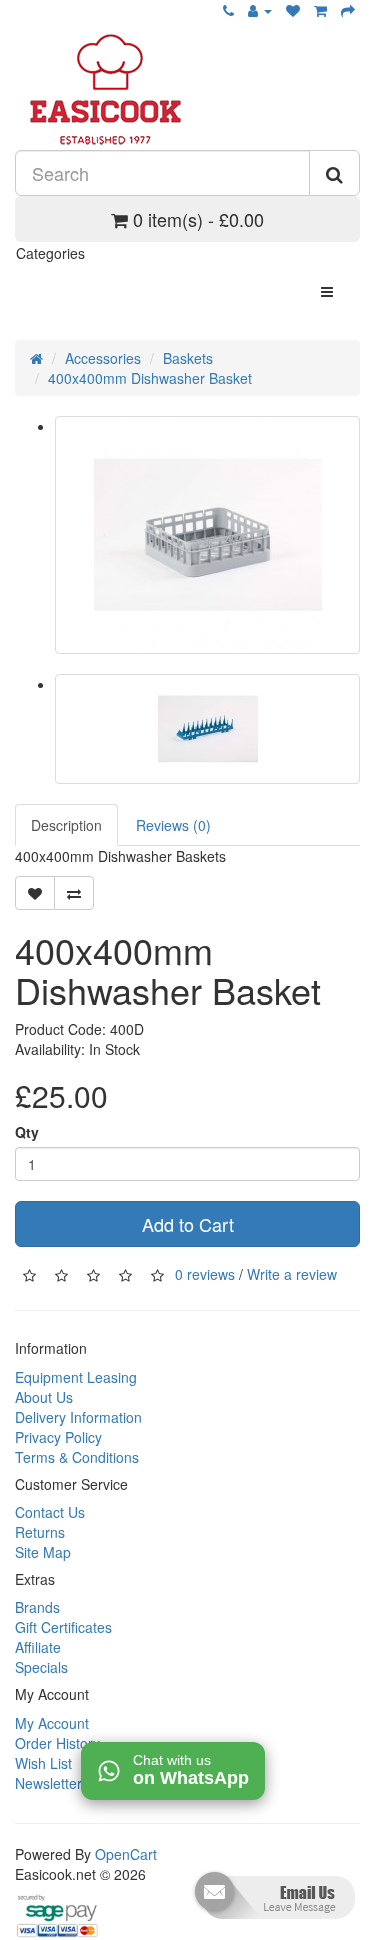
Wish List (43, 1763)
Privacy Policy (58, 1437)
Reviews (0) (173, 825)
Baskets (188, 358)
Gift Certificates (63, 1627)
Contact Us (50, 1512)
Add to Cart (188, 1224)
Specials (41, 1667)
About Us (44, 1397)
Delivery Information (78, 1417)
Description (66, 825)
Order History (57, 1743)
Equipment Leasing (76, 1377)
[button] (272, 1903)
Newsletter (48, 1783)
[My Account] (260, 10)
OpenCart (126, 1854)
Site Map (43, 1552)
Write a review (292, 1274)
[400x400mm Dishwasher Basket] (207, 535)
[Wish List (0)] (293, 10)
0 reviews (205, 1274)
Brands (37, 1607)
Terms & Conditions (77, 1457)
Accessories (103, 358)
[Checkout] (348, 10)
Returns (40, 1532)
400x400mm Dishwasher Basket (150, 378)
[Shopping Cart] (320, 10)
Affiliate (38, 1647)
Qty (27, 1132)
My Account (52, 1723)
